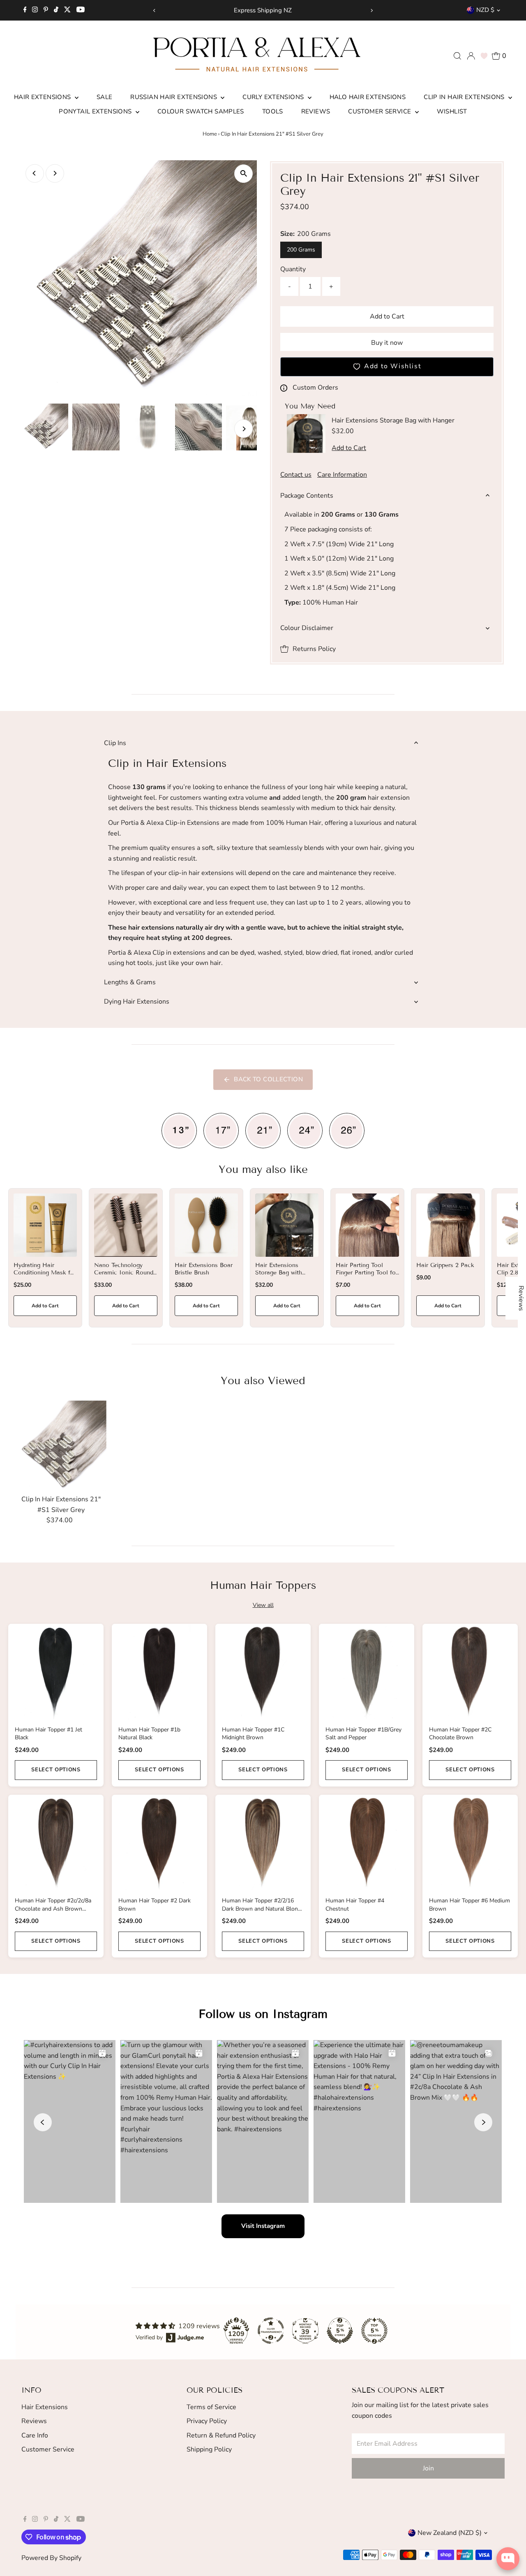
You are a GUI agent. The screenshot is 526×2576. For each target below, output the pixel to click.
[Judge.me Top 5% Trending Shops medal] (374, 2331)
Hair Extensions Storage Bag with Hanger (279, 1273)
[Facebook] (25, 10)
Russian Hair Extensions (174, 97)
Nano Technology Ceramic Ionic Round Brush (124, 1273)
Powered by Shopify (51, 2558)
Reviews (316, 111)
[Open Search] (457, 56)
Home (210, 134)
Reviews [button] (521, 1298)
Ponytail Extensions (96, 111)
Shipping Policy (209, 2449)
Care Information (342, 475)
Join (428, 2468)
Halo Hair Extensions (368, 97)
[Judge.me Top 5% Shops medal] (340, 2331)
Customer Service (380, 111)
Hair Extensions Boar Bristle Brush (204, 1269)
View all (263, 1605)
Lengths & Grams (130, 982)
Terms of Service (211, 2407)
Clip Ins (115, 743)
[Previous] (154, 10)
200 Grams (301, 250)
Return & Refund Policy (221, 2435)
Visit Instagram (263, 2226)
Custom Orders (315, 388)
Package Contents (307, 496)
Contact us (296, 475)
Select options (56, 1770)
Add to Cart (387, 316)
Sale (105, 97)
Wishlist (452, 111)
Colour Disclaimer (307, 628)
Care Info (35, 2435)
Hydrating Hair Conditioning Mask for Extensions (45, 1273)
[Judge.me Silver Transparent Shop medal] (271, 2331)
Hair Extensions (43, 97)
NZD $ (485, 10)
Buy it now (387, 343)
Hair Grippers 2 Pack (445, 1265)
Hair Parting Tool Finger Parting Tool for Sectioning (367, 1273)
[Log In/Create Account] (471, 56)
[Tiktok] (56, 10)
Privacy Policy (207, 2421)
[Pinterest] (46, 10)
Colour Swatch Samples (201, 111)
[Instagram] (35, 10)
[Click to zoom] (243, 174)
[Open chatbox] (508, 2559)
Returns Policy (314, 649)
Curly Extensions (274, 97)
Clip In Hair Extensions (465, 97)
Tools (273, 111)
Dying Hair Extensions (137, 1002)
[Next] (372, 10)
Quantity (293, 269)
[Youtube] (81, 10)
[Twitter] (67, 10)
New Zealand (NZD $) (450, 2533)
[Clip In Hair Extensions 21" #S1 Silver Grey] (61, 1446)
